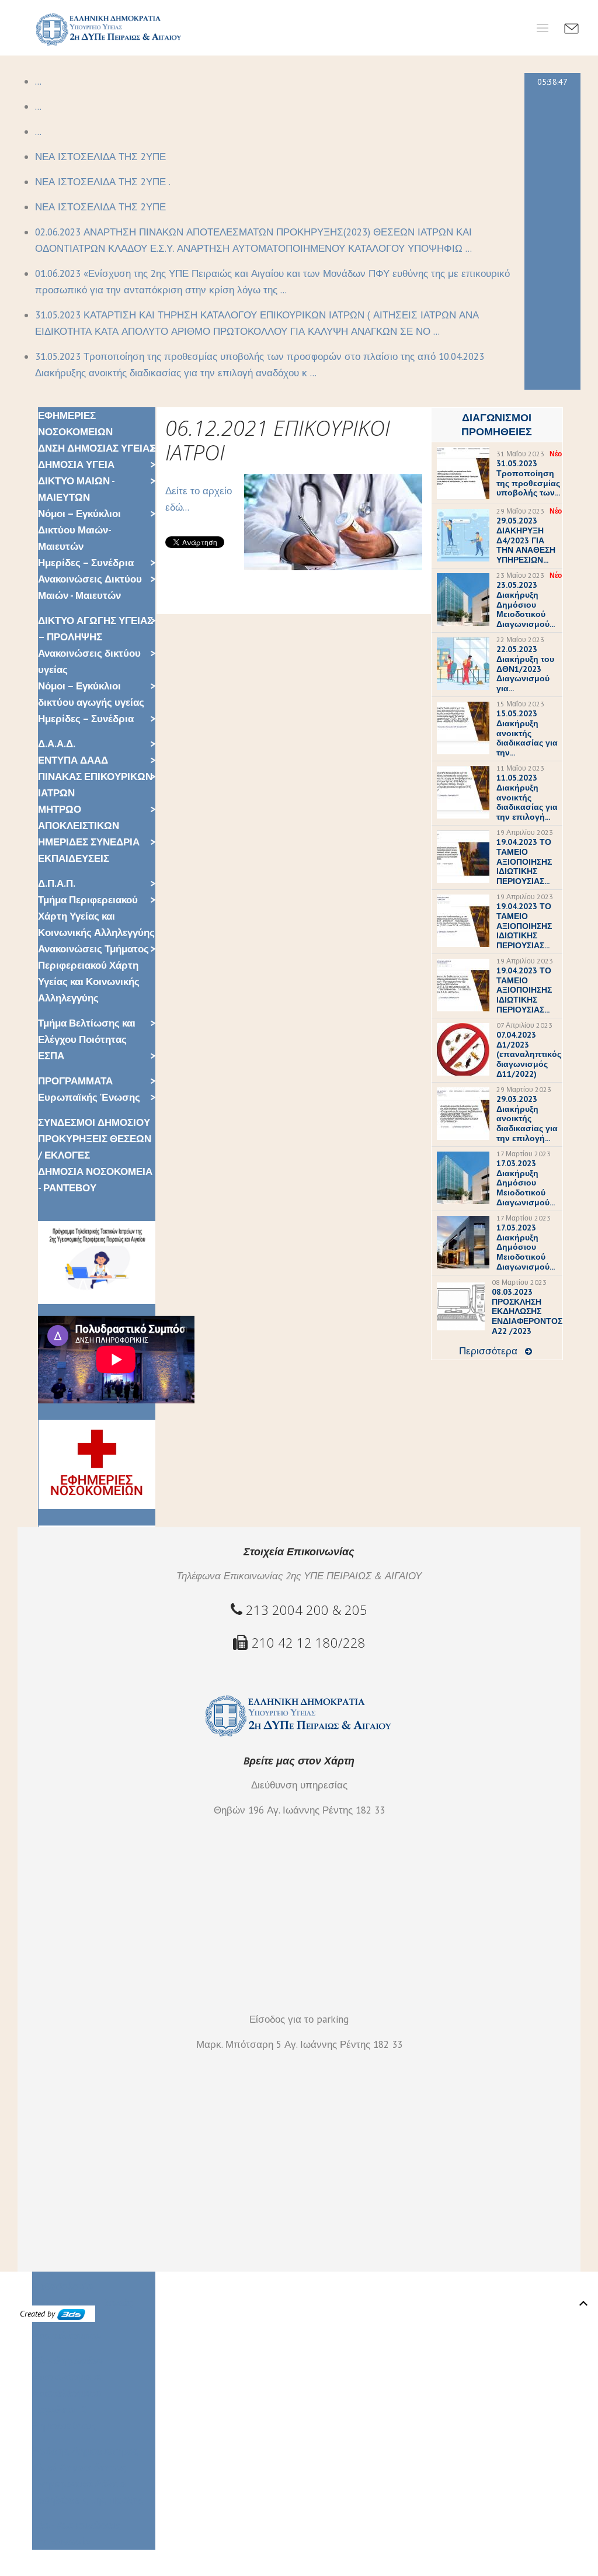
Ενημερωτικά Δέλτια (79, 2484)
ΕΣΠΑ (51, 1056)
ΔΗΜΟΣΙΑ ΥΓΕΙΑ (76, 464)
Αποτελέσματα (67, 2393)
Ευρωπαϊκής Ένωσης (89, 1097)
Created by (39, 2314)
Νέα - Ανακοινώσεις (77, 2525)
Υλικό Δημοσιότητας (79, 2467)
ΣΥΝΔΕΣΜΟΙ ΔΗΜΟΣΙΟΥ (94, 1122)
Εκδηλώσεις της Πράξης (88, 2500)
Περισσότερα (488, 1351)
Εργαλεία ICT (62, 2409)
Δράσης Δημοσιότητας (85, 2451)
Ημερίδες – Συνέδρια (86, 563)
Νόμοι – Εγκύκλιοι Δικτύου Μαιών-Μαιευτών (79, 530)
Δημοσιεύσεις (65, 2426)
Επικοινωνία (61, 2542)
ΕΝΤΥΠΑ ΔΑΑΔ (73, 760)
